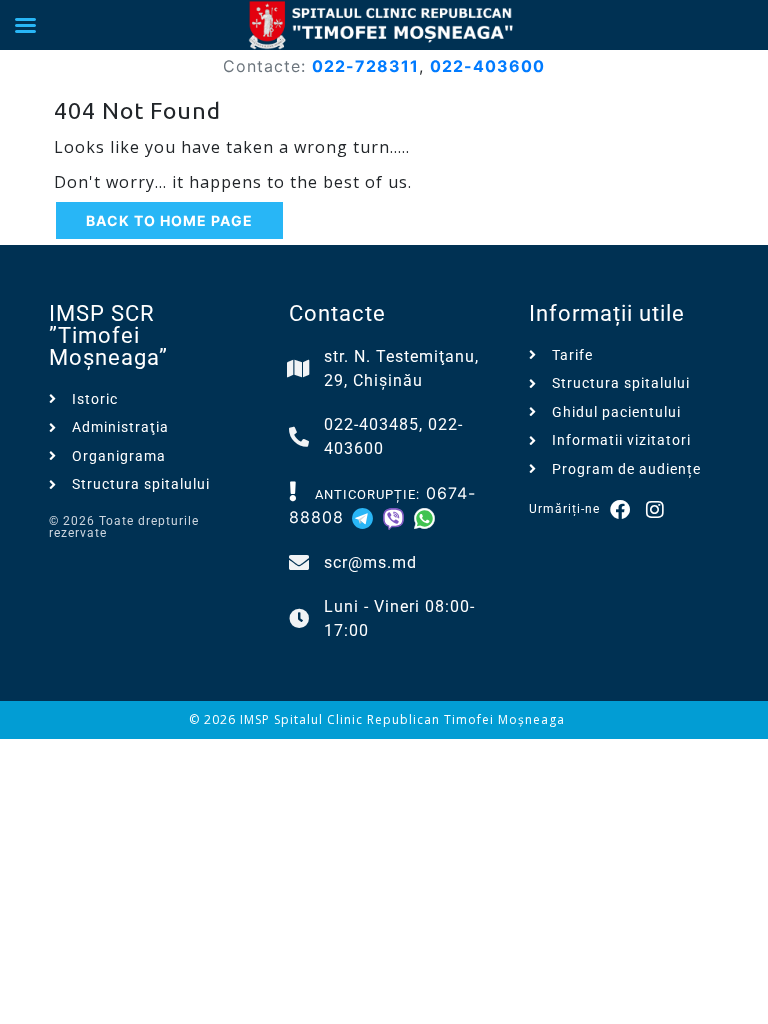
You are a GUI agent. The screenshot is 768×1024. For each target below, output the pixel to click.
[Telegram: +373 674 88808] (365, 517)
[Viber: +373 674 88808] (396, 517)
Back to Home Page (169, 220)
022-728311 (365, 66)
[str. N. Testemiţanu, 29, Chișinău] (299, 369)
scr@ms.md (370, 562)
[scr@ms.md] (299, 563)
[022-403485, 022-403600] (299, 437)
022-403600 (487, 66)
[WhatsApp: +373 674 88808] (424, 517)
